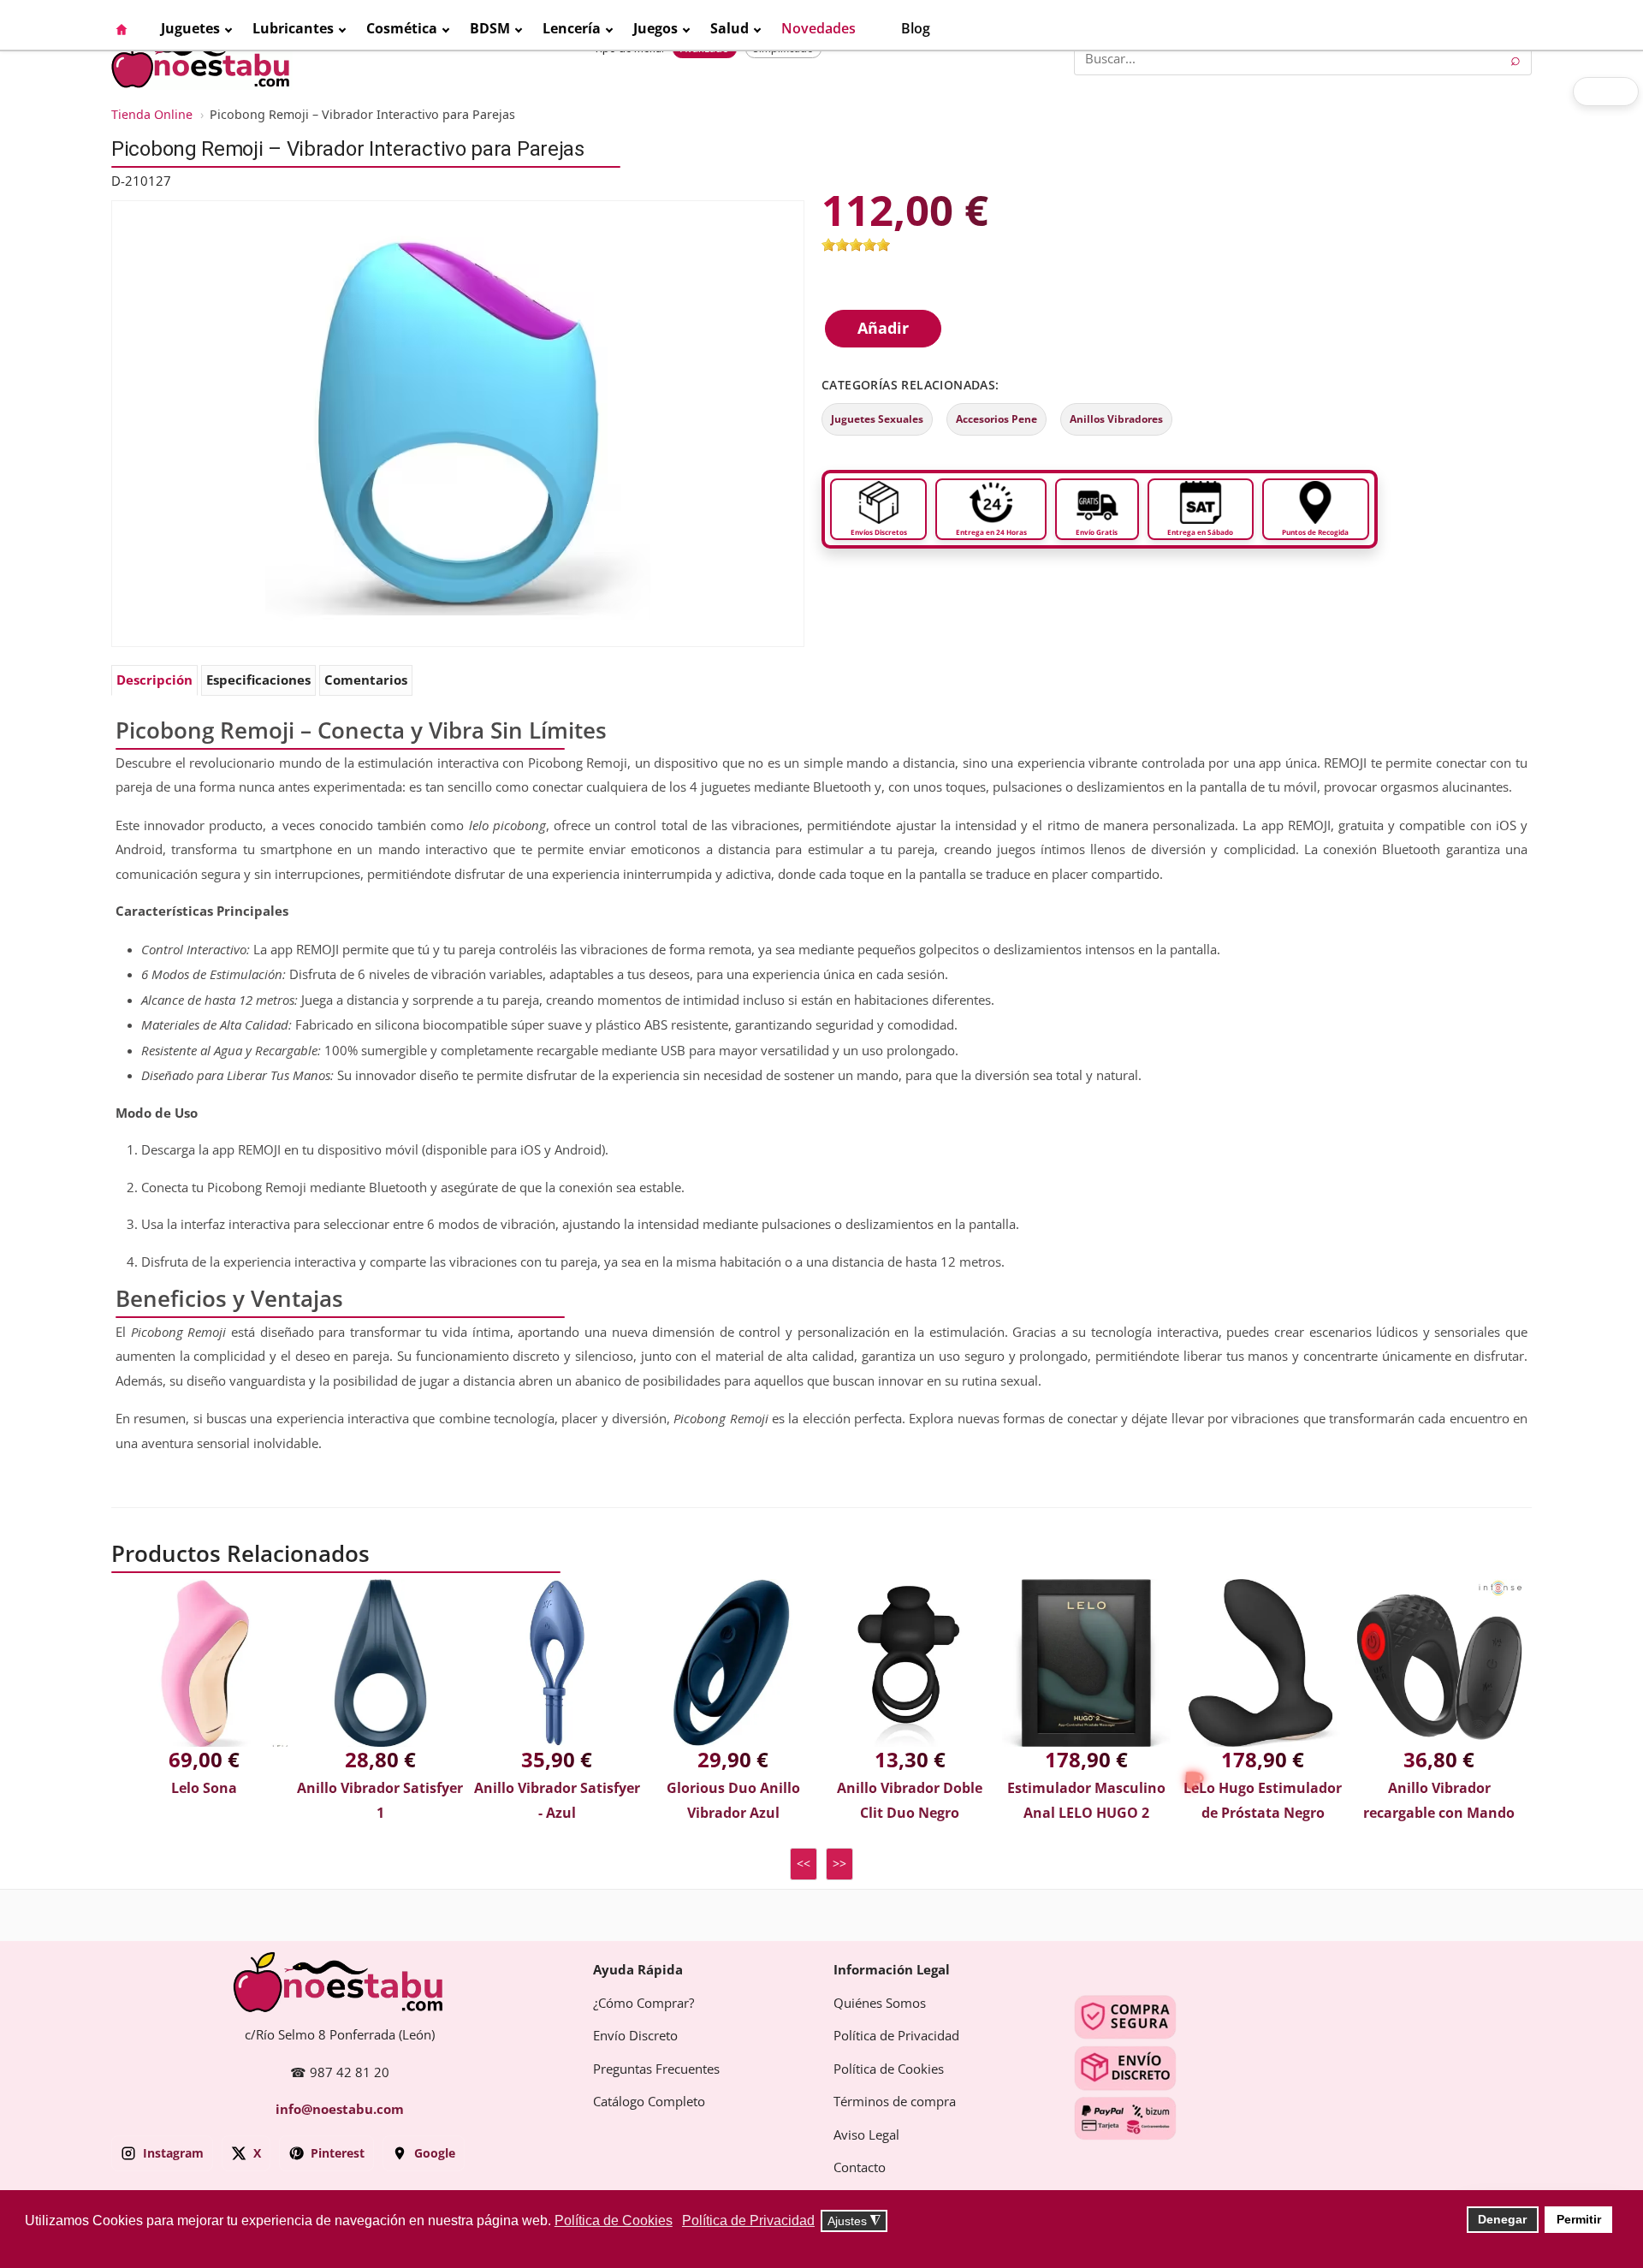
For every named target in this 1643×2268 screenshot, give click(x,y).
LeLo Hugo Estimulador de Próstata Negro (1263, 1801)
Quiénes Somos (880, 2004)
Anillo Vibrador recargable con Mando (1439, 1801)
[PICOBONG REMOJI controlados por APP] (458, 423)
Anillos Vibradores (1116, 419)
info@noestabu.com (340, 2110)
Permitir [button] (1579, 2219)
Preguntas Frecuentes (656, 2069)
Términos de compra (895, 2102)
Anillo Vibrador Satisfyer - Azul (557, 1801)
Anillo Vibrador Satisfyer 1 (380, 1801)
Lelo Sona (204, 1788)
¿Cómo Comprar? (644, 2004)
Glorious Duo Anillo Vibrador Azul (733, 1801)
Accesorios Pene (996, 419)
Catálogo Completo (649, 2102)
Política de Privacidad (896, 2036)
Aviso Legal (866, 2135)
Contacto (860, 2168)
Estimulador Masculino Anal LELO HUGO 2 (1086, 1801)
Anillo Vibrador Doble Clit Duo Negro (910, 1801)
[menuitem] (130, 29)
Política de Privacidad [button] (748, 2221)
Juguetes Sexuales (877, 419)
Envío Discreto (635, 2036)
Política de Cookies (889, 2069)
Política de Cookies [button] (614, 2221)
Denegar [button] (1502, 2219)
